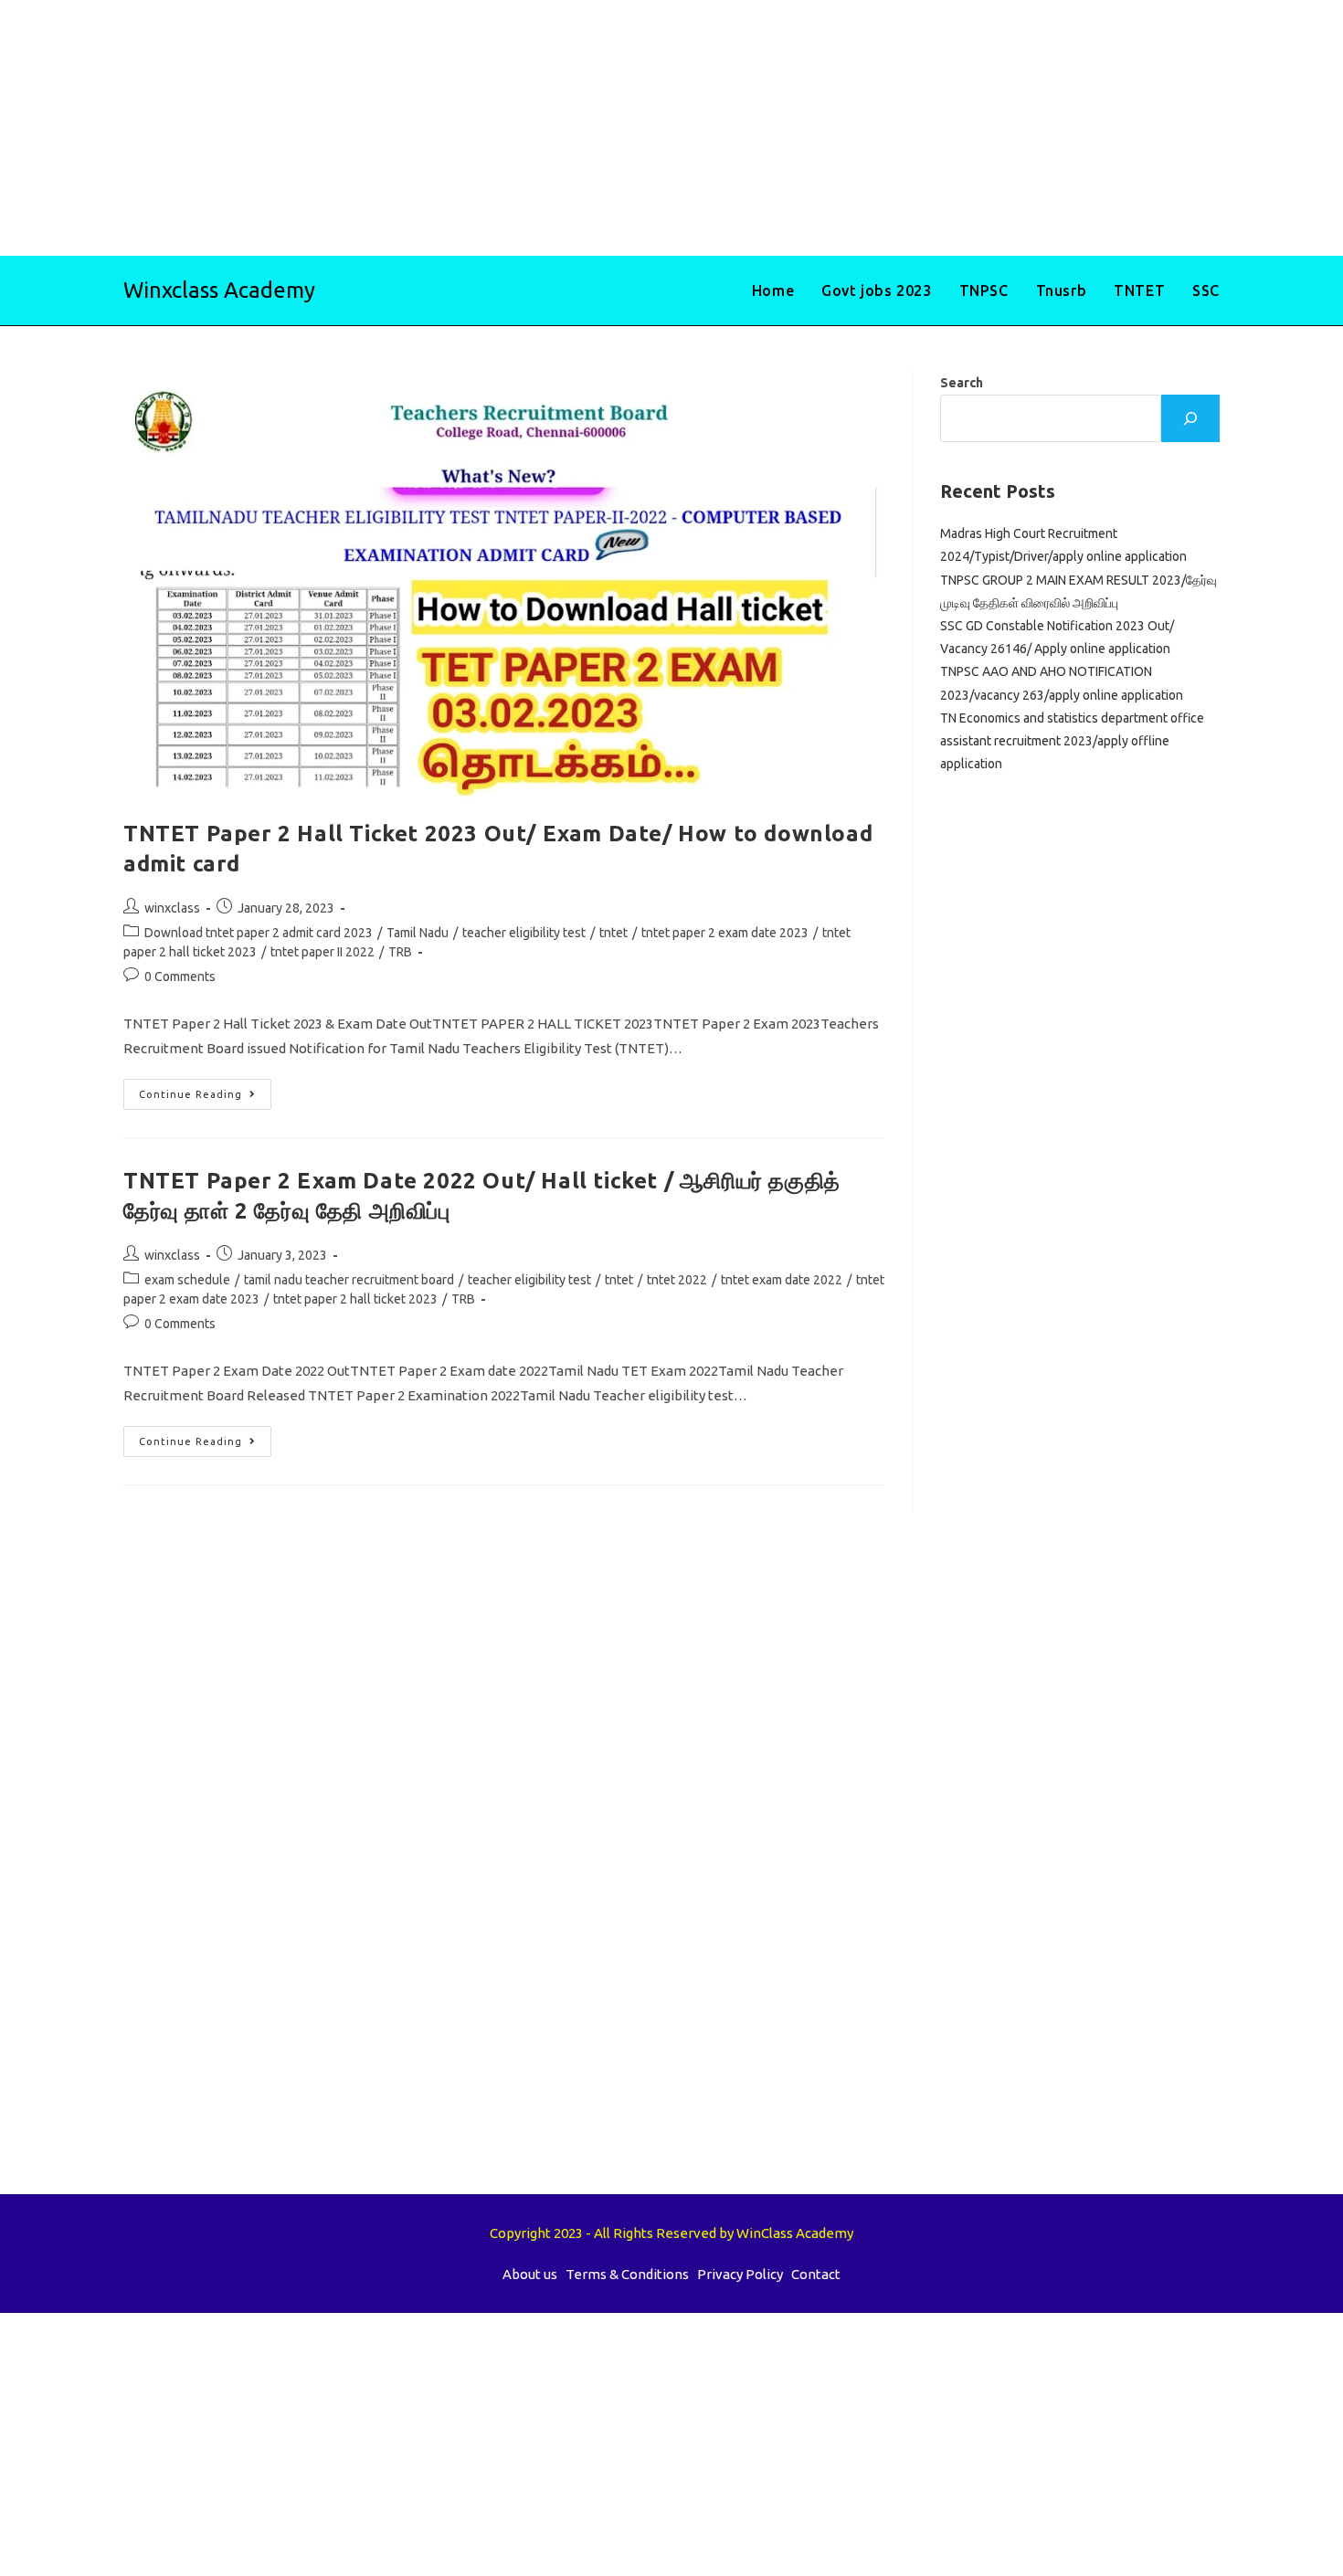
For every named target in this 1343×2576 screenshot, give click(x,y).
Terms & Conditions (627, 2274)
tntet (613, 933)
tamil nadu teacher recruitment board (349, 1280)
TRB (400, 952)
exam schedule (187, 1280)
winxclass (172, 908)
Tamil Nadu (418, 933)
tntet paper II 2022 (323, 952)
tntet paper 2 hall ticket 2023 (355, 1299)
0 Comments (180, 977)
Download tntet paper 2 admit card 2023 (259, 933)
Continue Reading (205, 1098)
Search (962, 383)
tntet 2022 (677, 1280)
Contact (816, 2274)
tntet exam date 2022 (782, 1280)
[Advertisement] (548, 128)
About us (530, 2274)
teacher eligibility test (524, 933)
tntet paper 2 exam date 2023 (725, 933)
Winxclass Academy (219, 290)
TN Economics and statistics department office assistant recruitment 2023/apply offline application (1072, 741)
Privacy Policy (740, 2274)
